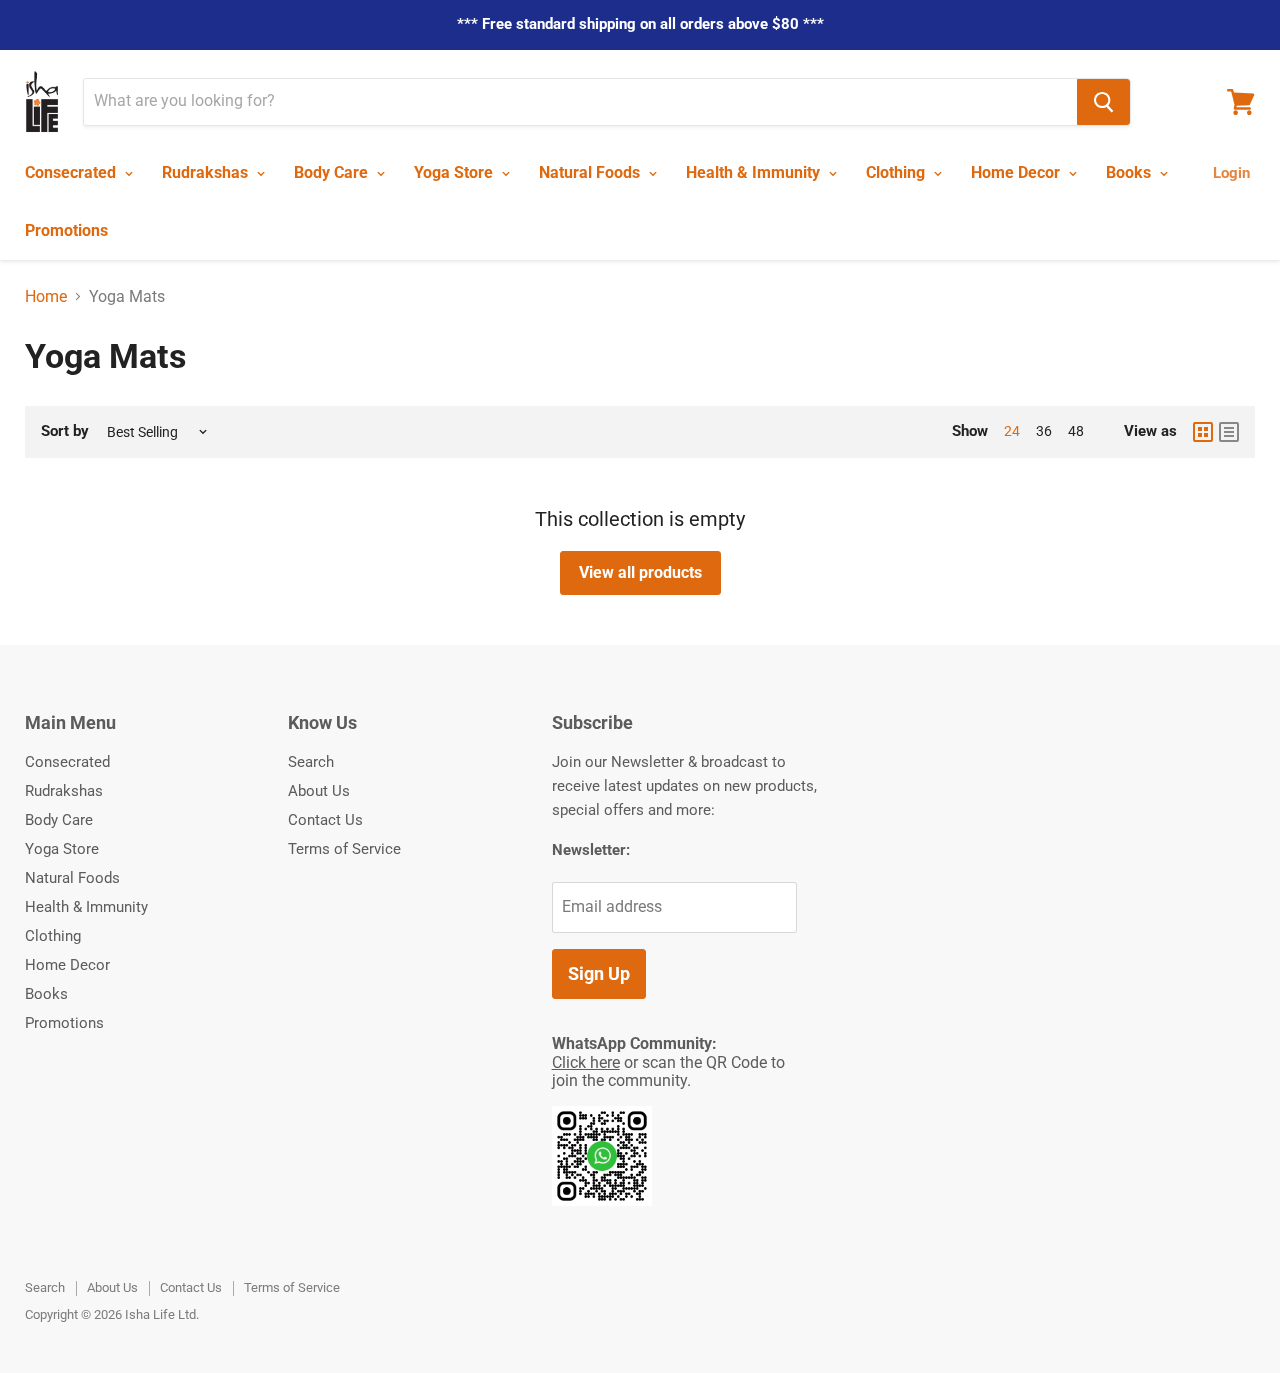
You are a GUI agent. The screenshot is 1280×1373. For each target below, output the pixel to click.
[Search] (1103, 102)
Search (311, 762)
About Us (319, 791)
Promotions (66, 230)
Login (1231, 173)
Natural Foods (591, 172)
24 (1012, 431)
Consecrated (72, 172)
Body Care (333, 172)
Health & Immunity (755, 172)
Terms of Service (344, 849)
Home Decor (1017, 172)
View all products (640, 572)
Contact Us (325, 820)
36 (1044, 431)
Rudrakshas (207, 172)
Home (46, 297)
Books (1130, 172)
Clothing (897, 172)
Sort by (65, 431)
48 (1076, 431)
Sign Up (599, 973)
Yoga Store (455, 172)
